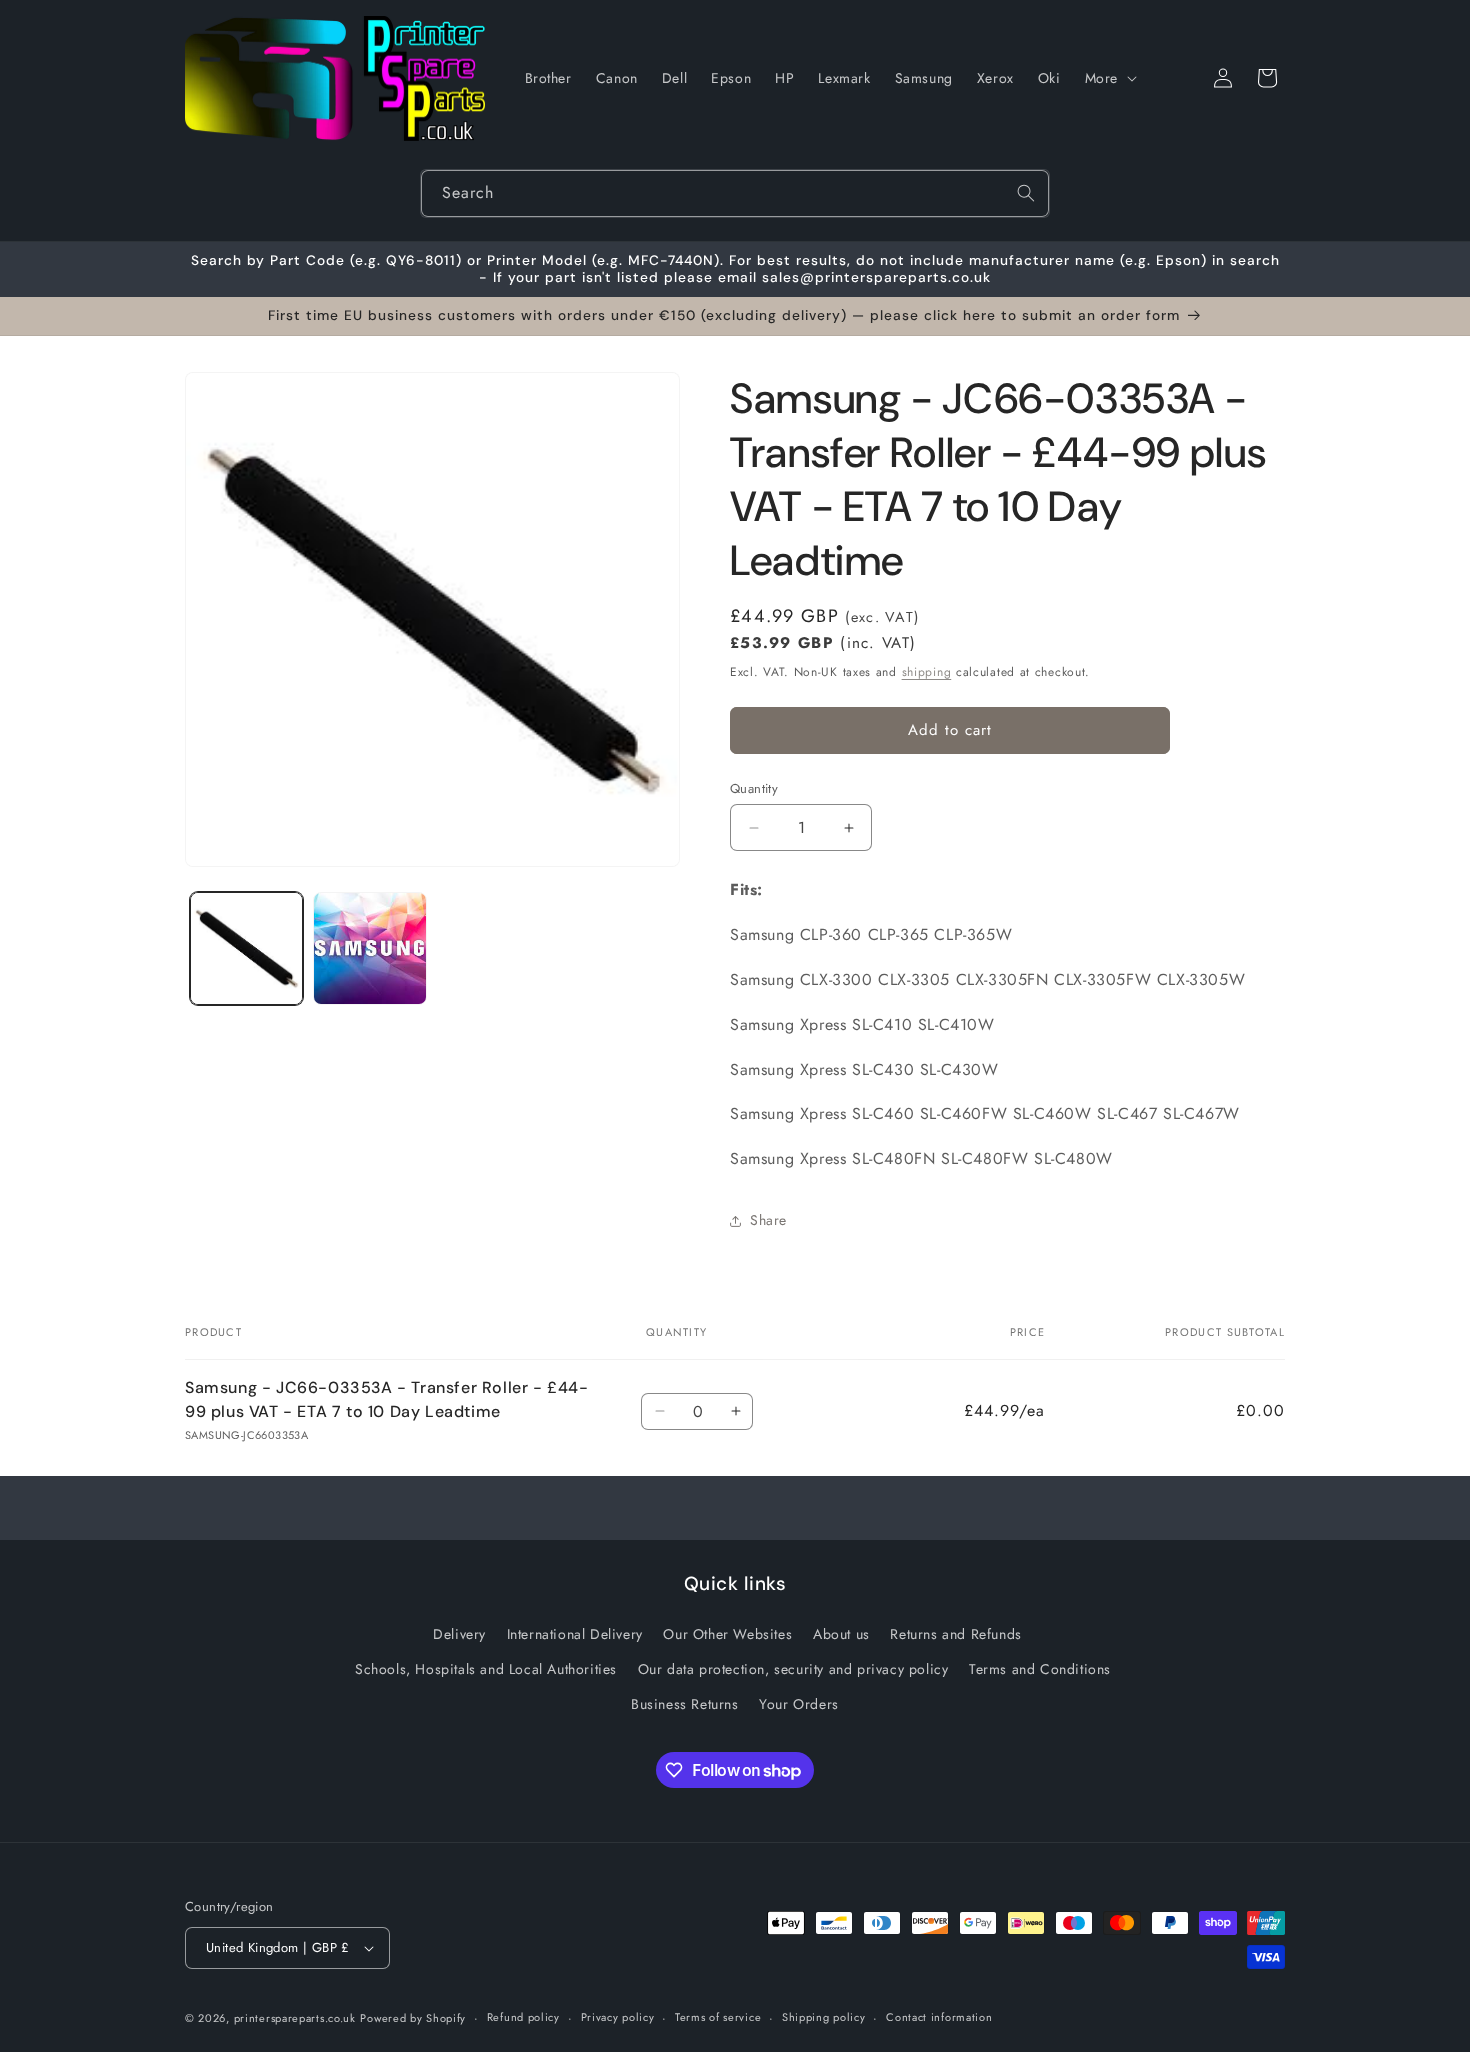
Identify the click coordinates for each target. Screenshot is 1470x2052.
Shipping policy (824, 2017)
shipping (927, 672)
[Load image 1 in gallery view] (246, 948)
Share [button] (768, 1220)
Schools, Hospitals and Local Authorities (486, 1669)
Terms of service (718, 2017)
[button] (1109, 78)
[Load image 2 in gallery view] (369, 948)
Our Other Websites (727, 1634)
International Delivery (575, 1634)
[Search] (1026, 193)
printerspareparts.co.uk (295, 2018)
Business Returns (685, 1704)
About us (841, 1634)
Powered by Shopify (413, 2018)
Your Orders (799, 1704)
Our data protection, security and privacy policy (793, 1669)
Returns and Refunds (955, 1634)
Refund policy (523, 2017)
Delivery (459, 1634)
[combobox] (735, 193)
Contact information (939, 2017)
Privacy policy (618, 2017)
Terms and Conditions (1040, 1669)
